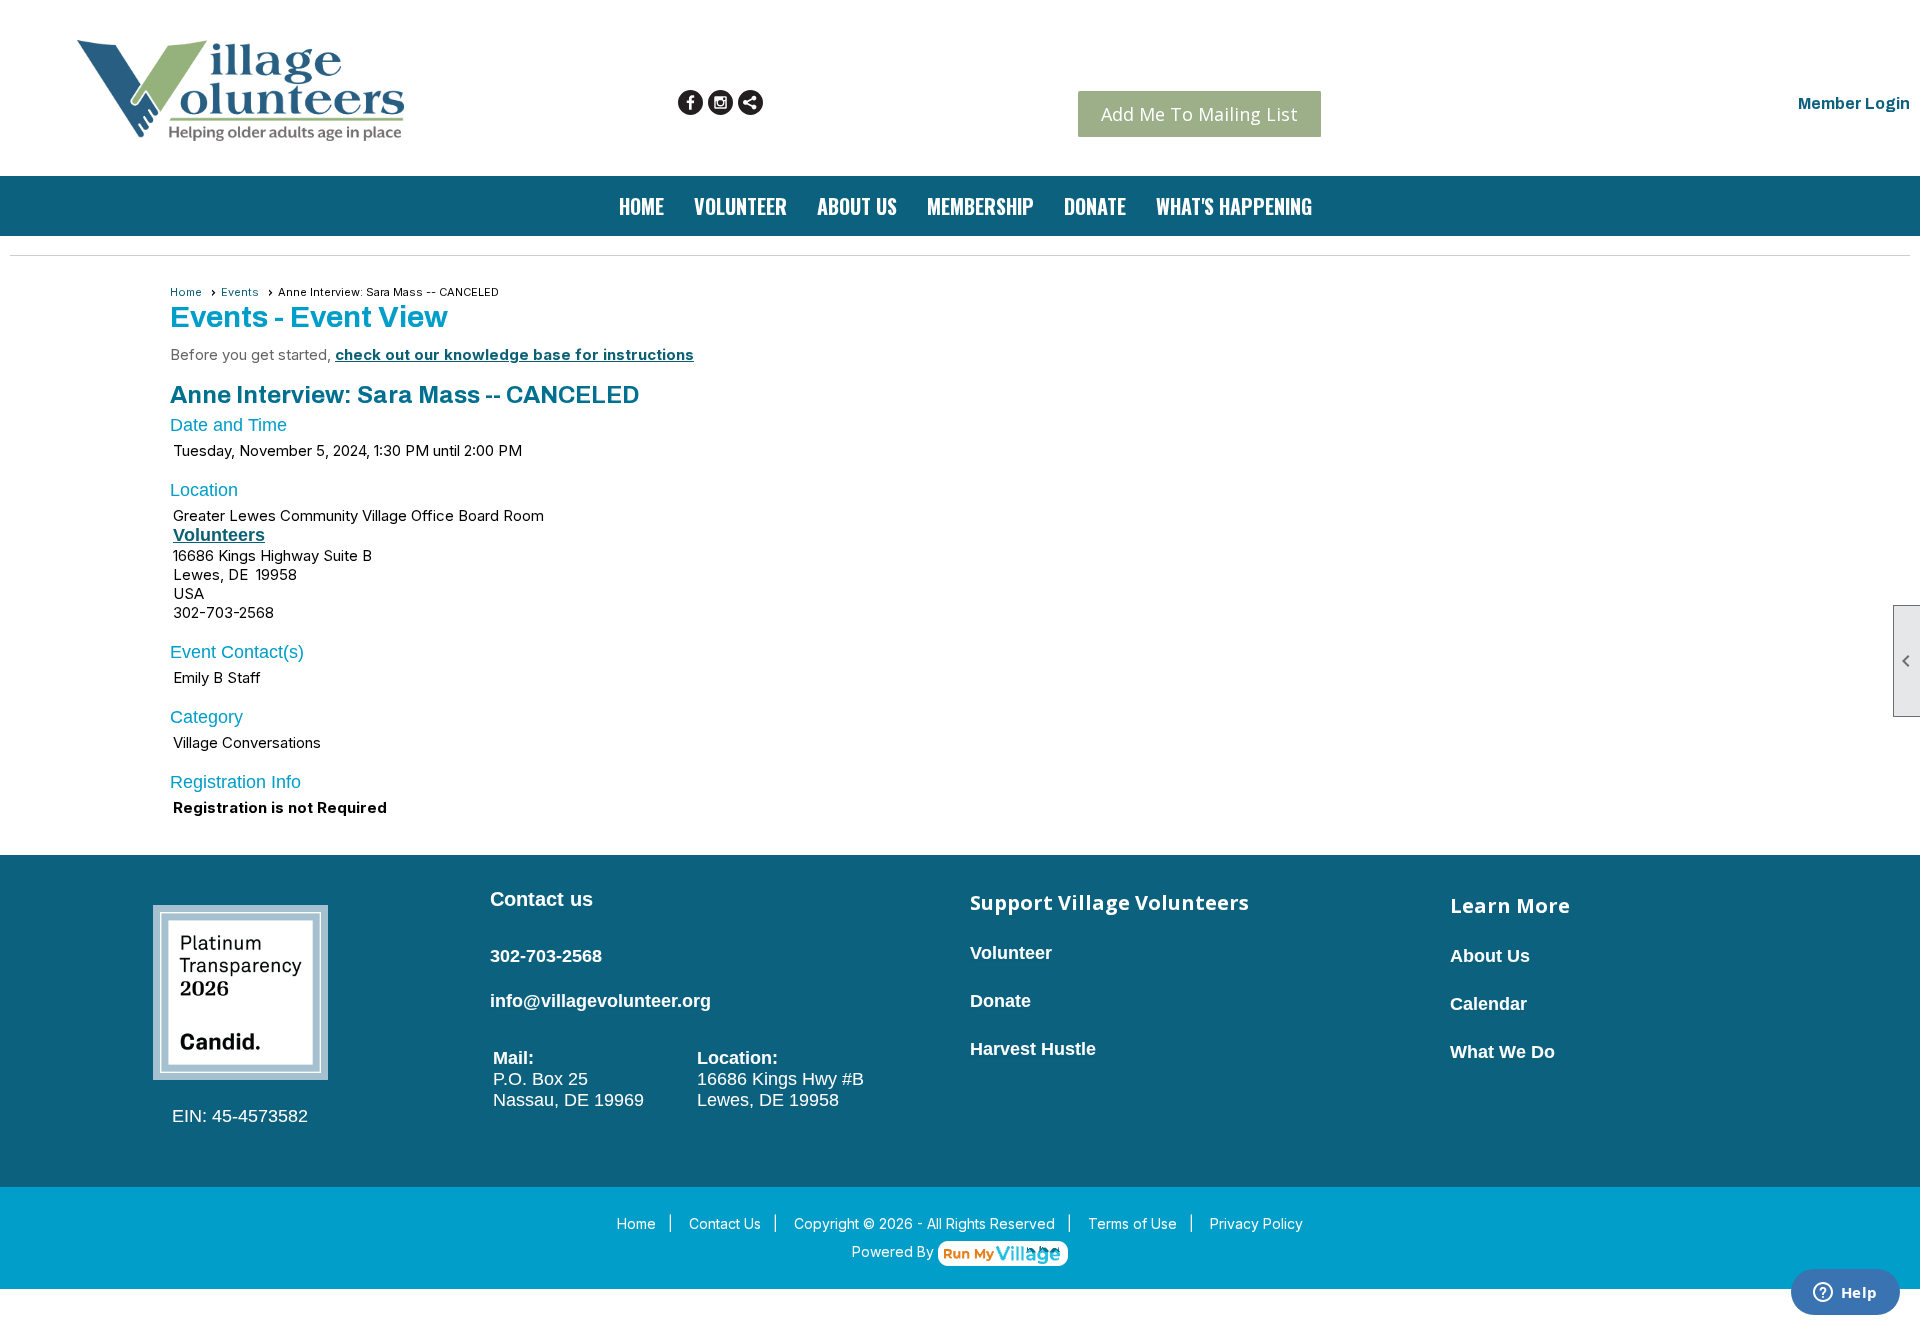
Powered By (895, 1251)
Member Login (1854, 103)
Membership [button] (980, 206)
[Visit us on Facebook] (690, 102)
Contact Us (725, 1223)
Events (240, 292)
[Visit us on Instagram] (720, 102)
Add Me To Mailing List (1199, 114)
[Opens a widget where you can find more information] (1845, 1294)
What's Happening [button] (1234, 206)
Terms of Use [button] (1132, 1223)
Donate (1095, 206)
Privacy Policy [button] (1256, 1223)
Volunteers (219, 535)
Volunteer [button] (740, 206)
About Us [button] (857, 206)
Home (641, 206)
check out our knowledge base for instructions (514, 354)
